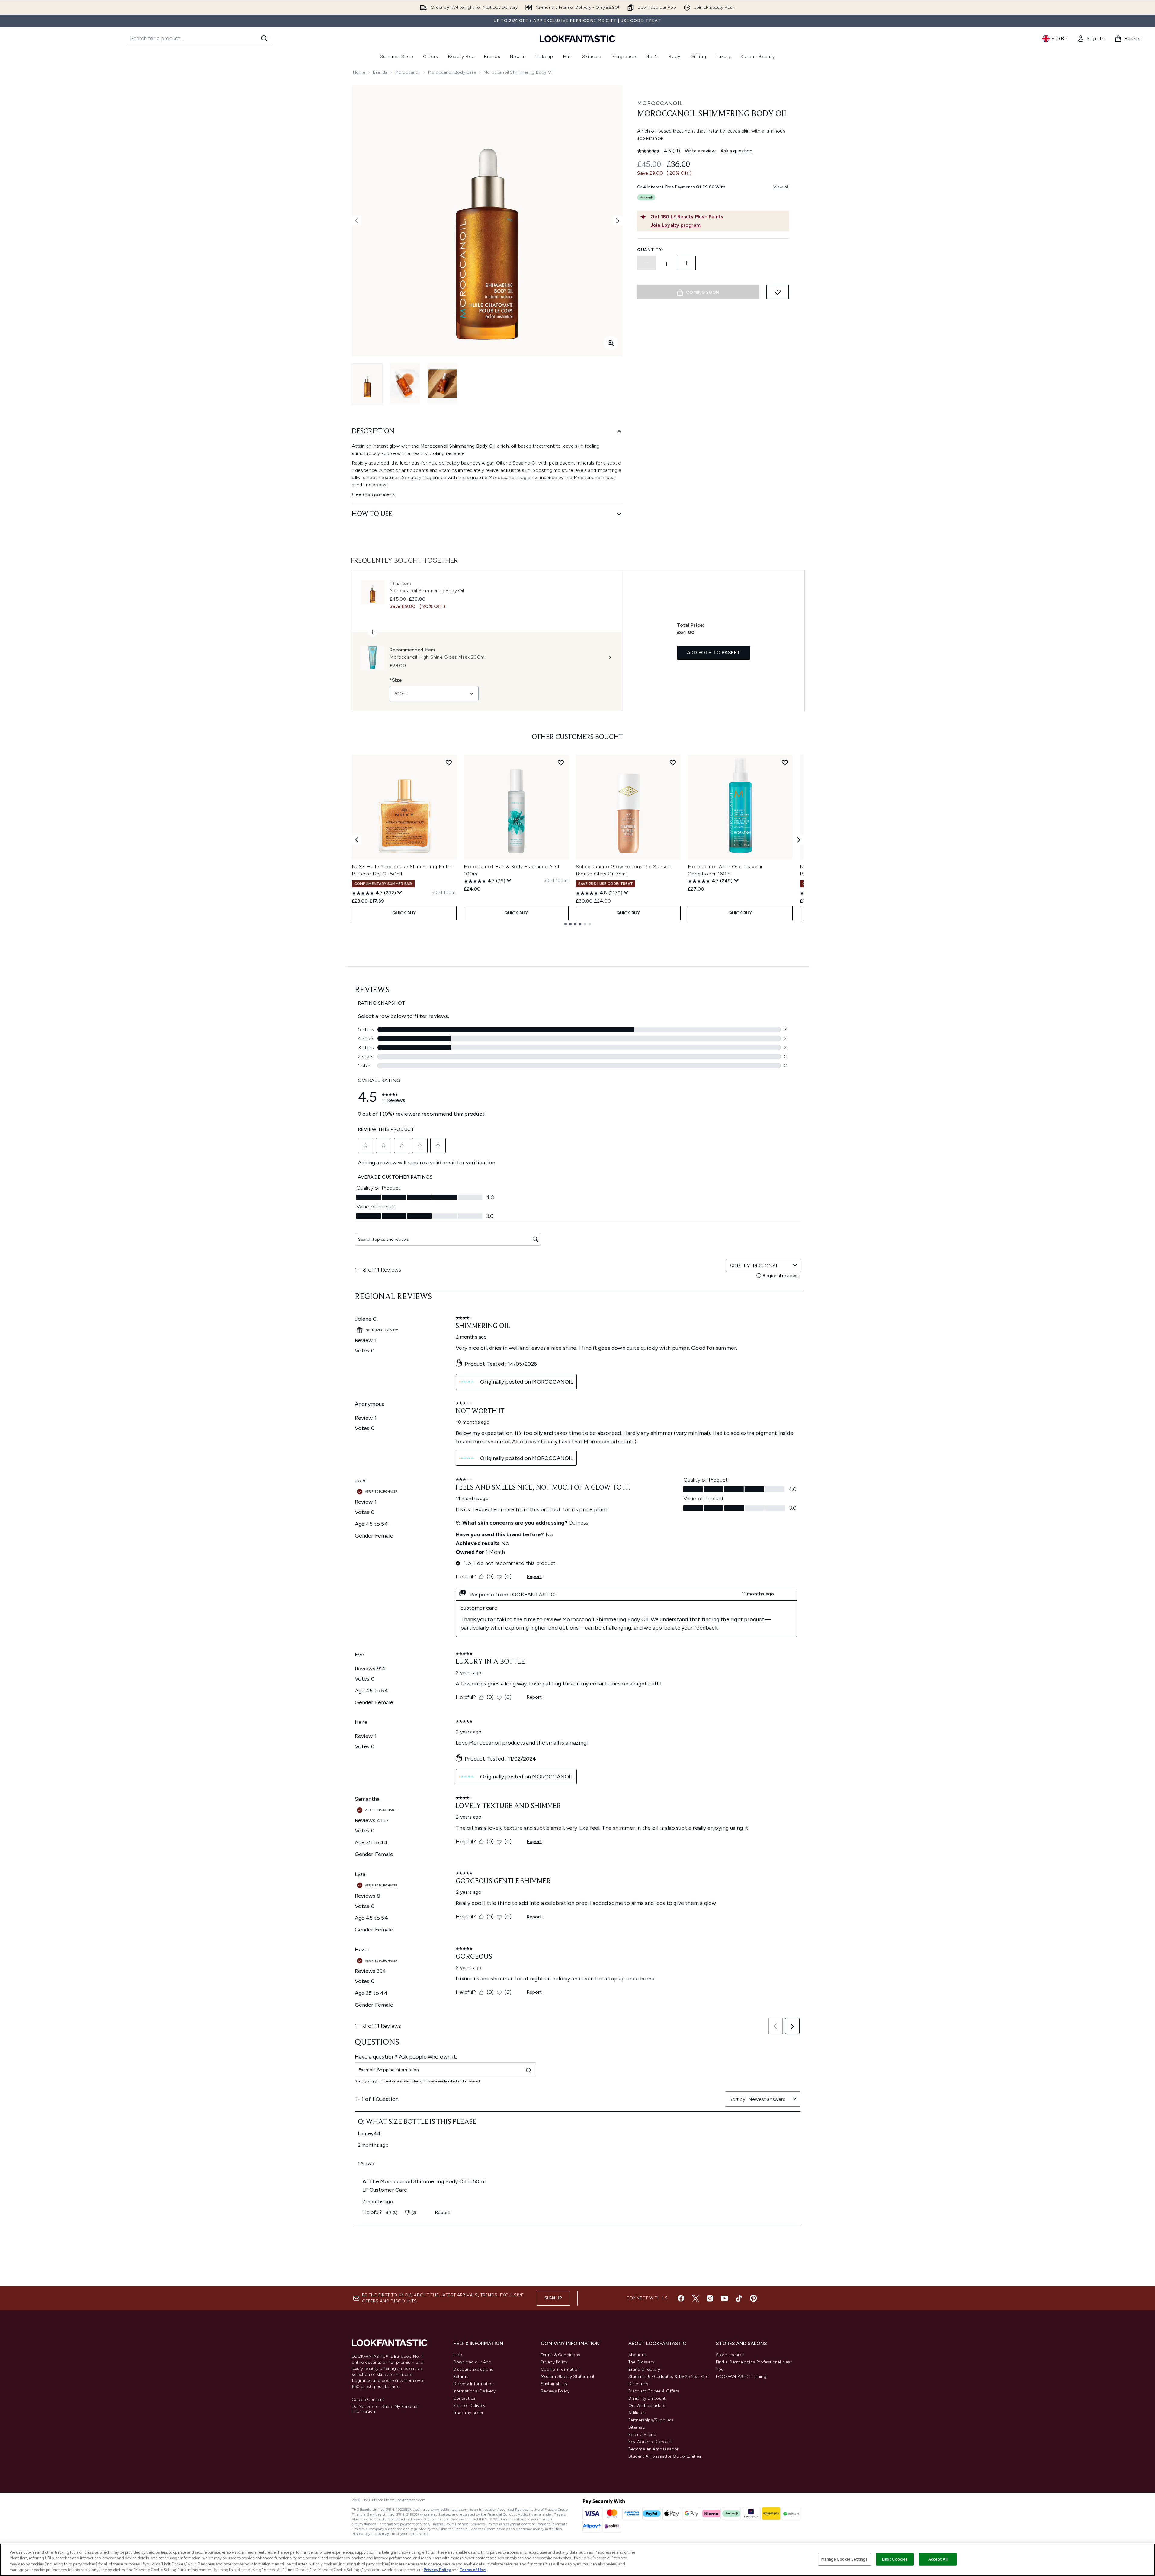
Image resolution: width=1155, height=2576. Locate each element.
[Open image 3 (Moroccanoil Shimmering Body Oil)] (442, 384)
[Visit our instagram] (710, 2298)
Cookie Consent (368, 2400)
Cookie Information (560, 2369)
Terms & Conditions (561, 2355)
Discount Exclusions (473, 2369)
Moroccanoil (408, 72)
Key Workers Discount (650, 2442)
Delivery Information (474, 2384)
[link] (1091, 39)
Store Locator (730, 2355)
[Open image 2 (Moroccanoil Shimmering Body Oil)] (405, 384)
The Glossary (641, 2362)
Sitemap (637, 2427)
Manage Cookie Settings (844, 2559)
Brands (380, 72)
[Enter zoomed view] (611, 343)
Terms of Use (473, 2570)
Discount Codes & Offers (654, 2391)
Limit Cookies (895, 2559)
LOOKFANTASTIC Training (741, 2377)
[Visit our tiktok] (739, 2298)
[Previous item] (357, 840)
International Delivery (474, 2391)
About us (638, 2355)
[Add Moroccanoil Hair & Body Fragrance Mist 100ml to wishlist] (561, 763)
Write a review (700, 151)
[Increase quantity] (686, 263)
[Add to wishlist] (778, 292)
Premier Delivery (469, 2406)
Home (359, 72)
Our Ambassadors (647, 2406)
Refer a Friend (642, 2435)
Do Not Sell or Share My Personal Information (385, 2409)
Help (458, 2355)
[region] (577, 2560)
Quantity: (650, 250)
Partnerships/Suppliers (651, 2420)
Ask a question (736, 151)
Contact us (464, 2398)
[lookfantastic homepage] (577, 38)
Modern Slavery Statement (568, 2377)
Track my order (468, 2413)
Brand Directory (644, 2369)
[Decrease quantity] (646, 263)
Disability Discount (647, 2398)
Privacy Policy (554, 2362)
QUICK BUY (404, 913)
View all (781, 187)
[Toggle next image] (618, 221)
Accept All (938, 2559)
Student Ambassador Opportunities (665, 2456)
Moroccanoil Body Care (452, 72)
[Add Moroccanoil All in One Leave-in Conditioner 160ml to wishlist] (785, 763)
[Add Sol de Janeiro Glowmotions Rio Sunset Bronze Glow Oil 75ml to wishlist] (673, 763)
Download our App (472, 2362)
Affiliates (637, 2413)
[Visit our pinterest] (753, 2298)
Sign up (553, 2298)
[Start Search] (264, 38)
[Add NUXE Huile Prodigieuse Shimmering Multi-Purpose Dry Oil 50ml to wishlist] (449, 763)
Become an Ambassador (654, 2449)
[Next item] (799, 840)
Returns (461, 2377)
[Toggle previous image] (357, 221)
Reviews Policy (555, 2391)
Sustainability (554, 2384)
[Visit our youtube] (724, 2298)
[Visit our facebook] (681, 2298)
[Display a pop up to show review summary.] (400, 893)
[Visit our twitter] (695, 2298)
